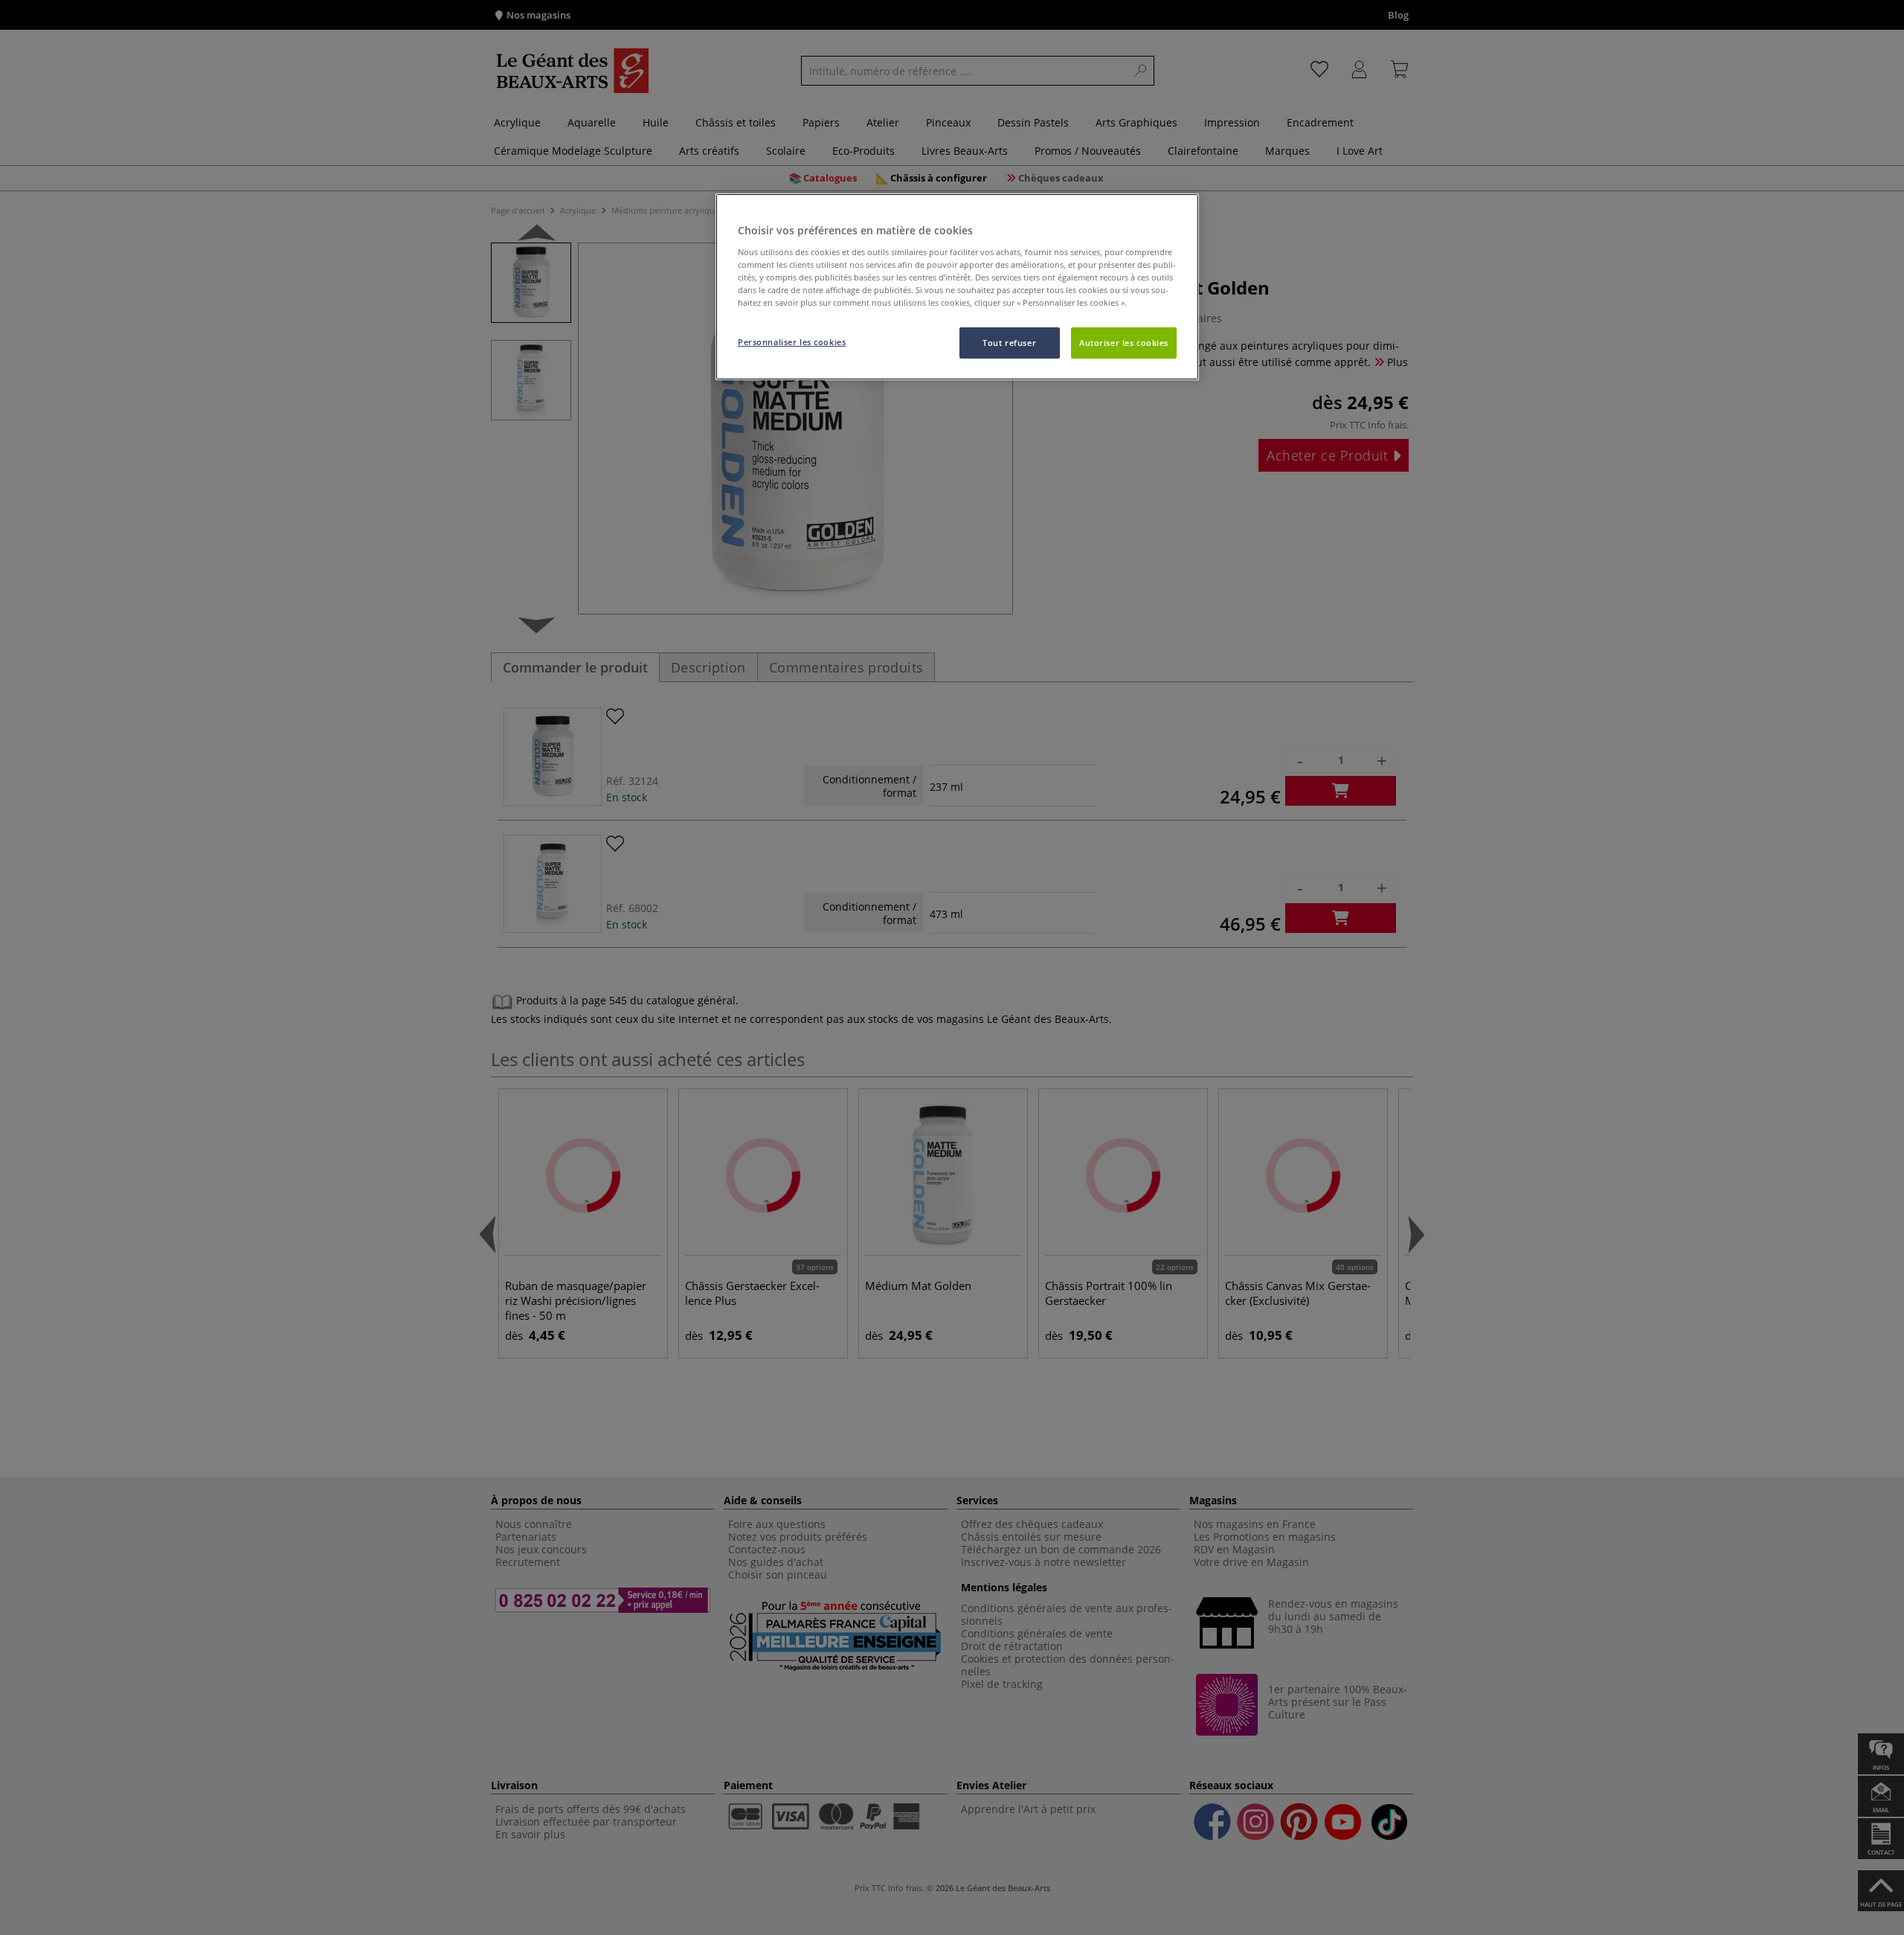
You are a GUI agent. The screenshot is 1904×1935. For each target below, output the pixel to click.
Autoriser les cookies (1124, 343)
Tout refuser (1009, 343)
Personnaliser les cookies (792, 342)
